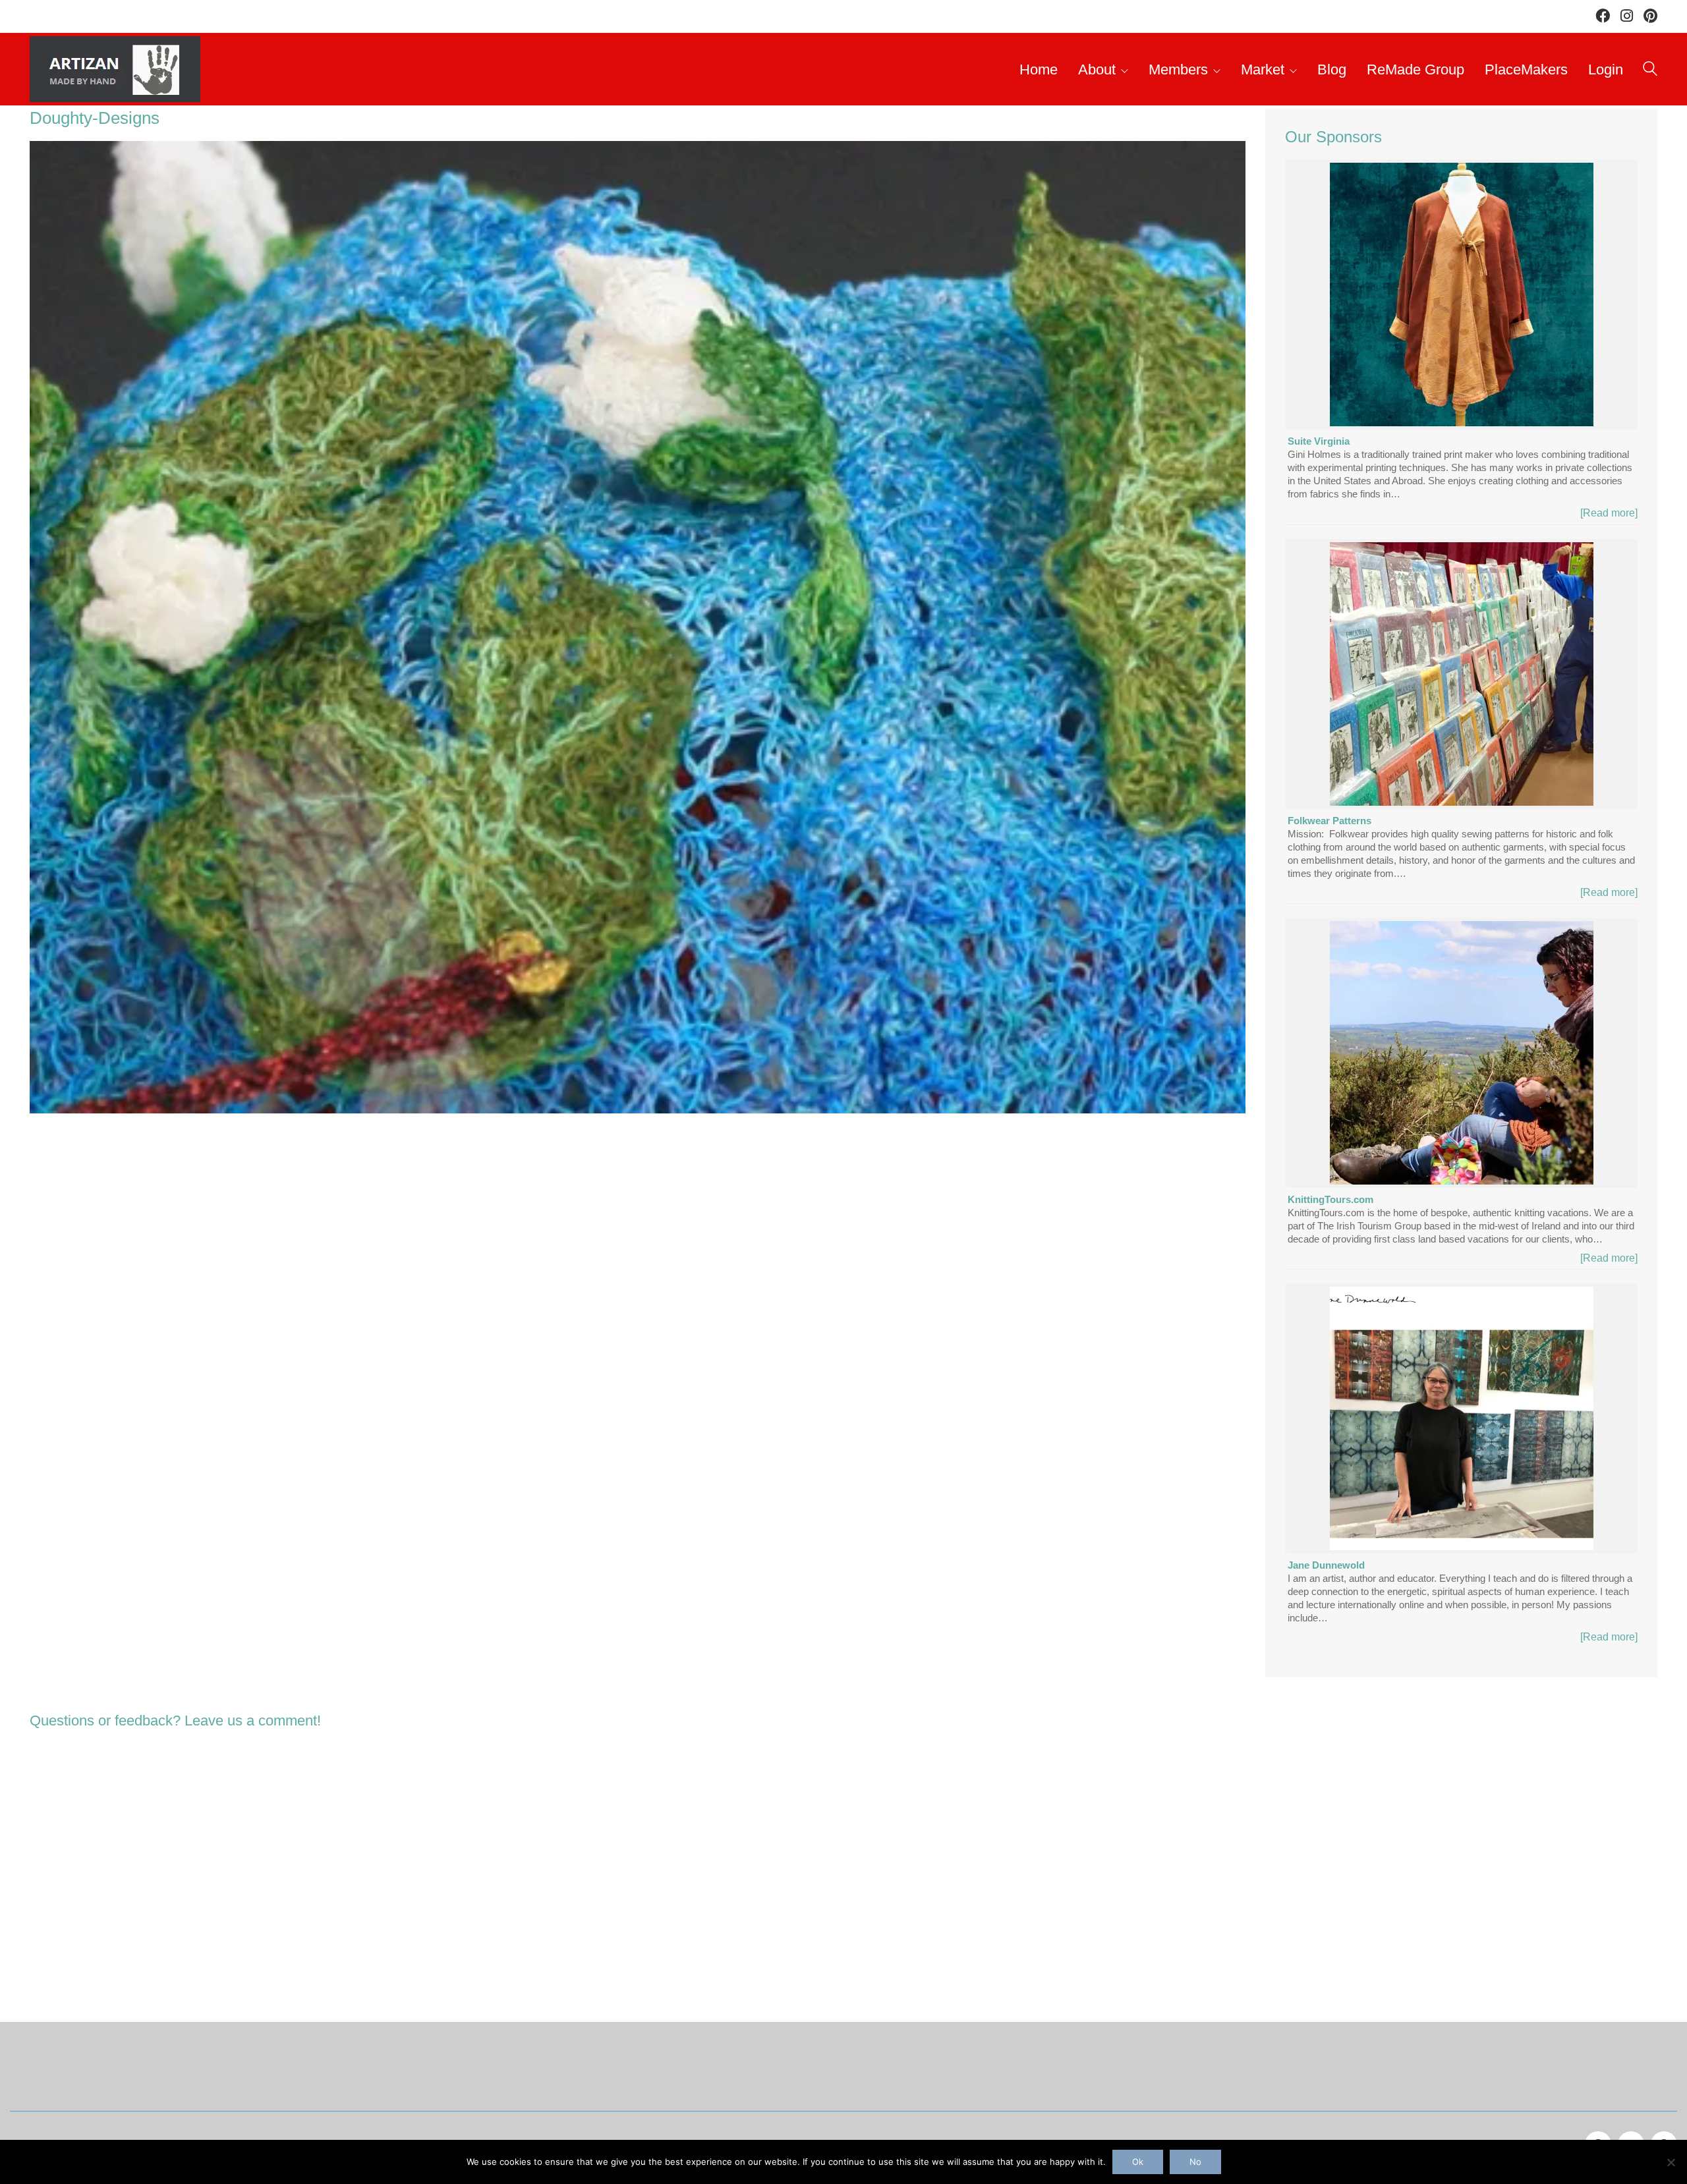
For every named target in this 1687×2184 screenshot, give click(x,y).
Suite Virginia (1319, 441)
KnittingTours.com (1330, 1199)
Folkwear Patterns (1330, 821)
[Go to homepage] (115, 69)
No (1195, 2162)
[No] (1671, 2162)
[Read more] (1609, 513)
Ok (1138, 2162)
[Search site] (1650, 71)
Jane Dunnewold (1326, 1565)
